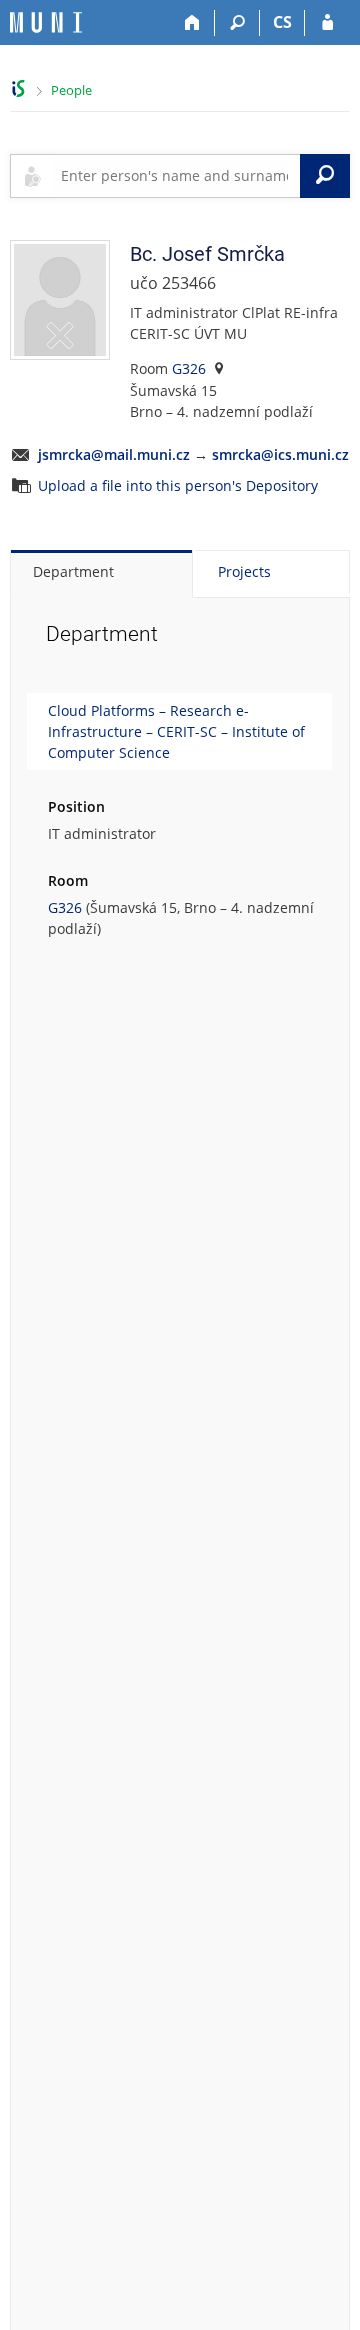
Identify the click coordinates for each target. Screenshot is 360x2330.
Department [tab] (73, 571)
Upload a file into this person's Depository (178, 485)
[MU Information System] (18, 88)
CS (282, 22)
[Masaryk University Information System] (46, 22)
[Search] (237, 23)
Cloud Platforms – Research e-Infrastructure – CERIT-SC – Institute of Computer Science (176, 731)
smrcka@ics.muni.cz (280, 454)
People (71, 90)
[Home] (192, 23)
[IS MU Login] (327, 23)
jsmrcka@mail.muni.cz (114, 454)
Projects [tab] (244, 571)
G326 (189, 368)
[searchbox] (176, 176)
